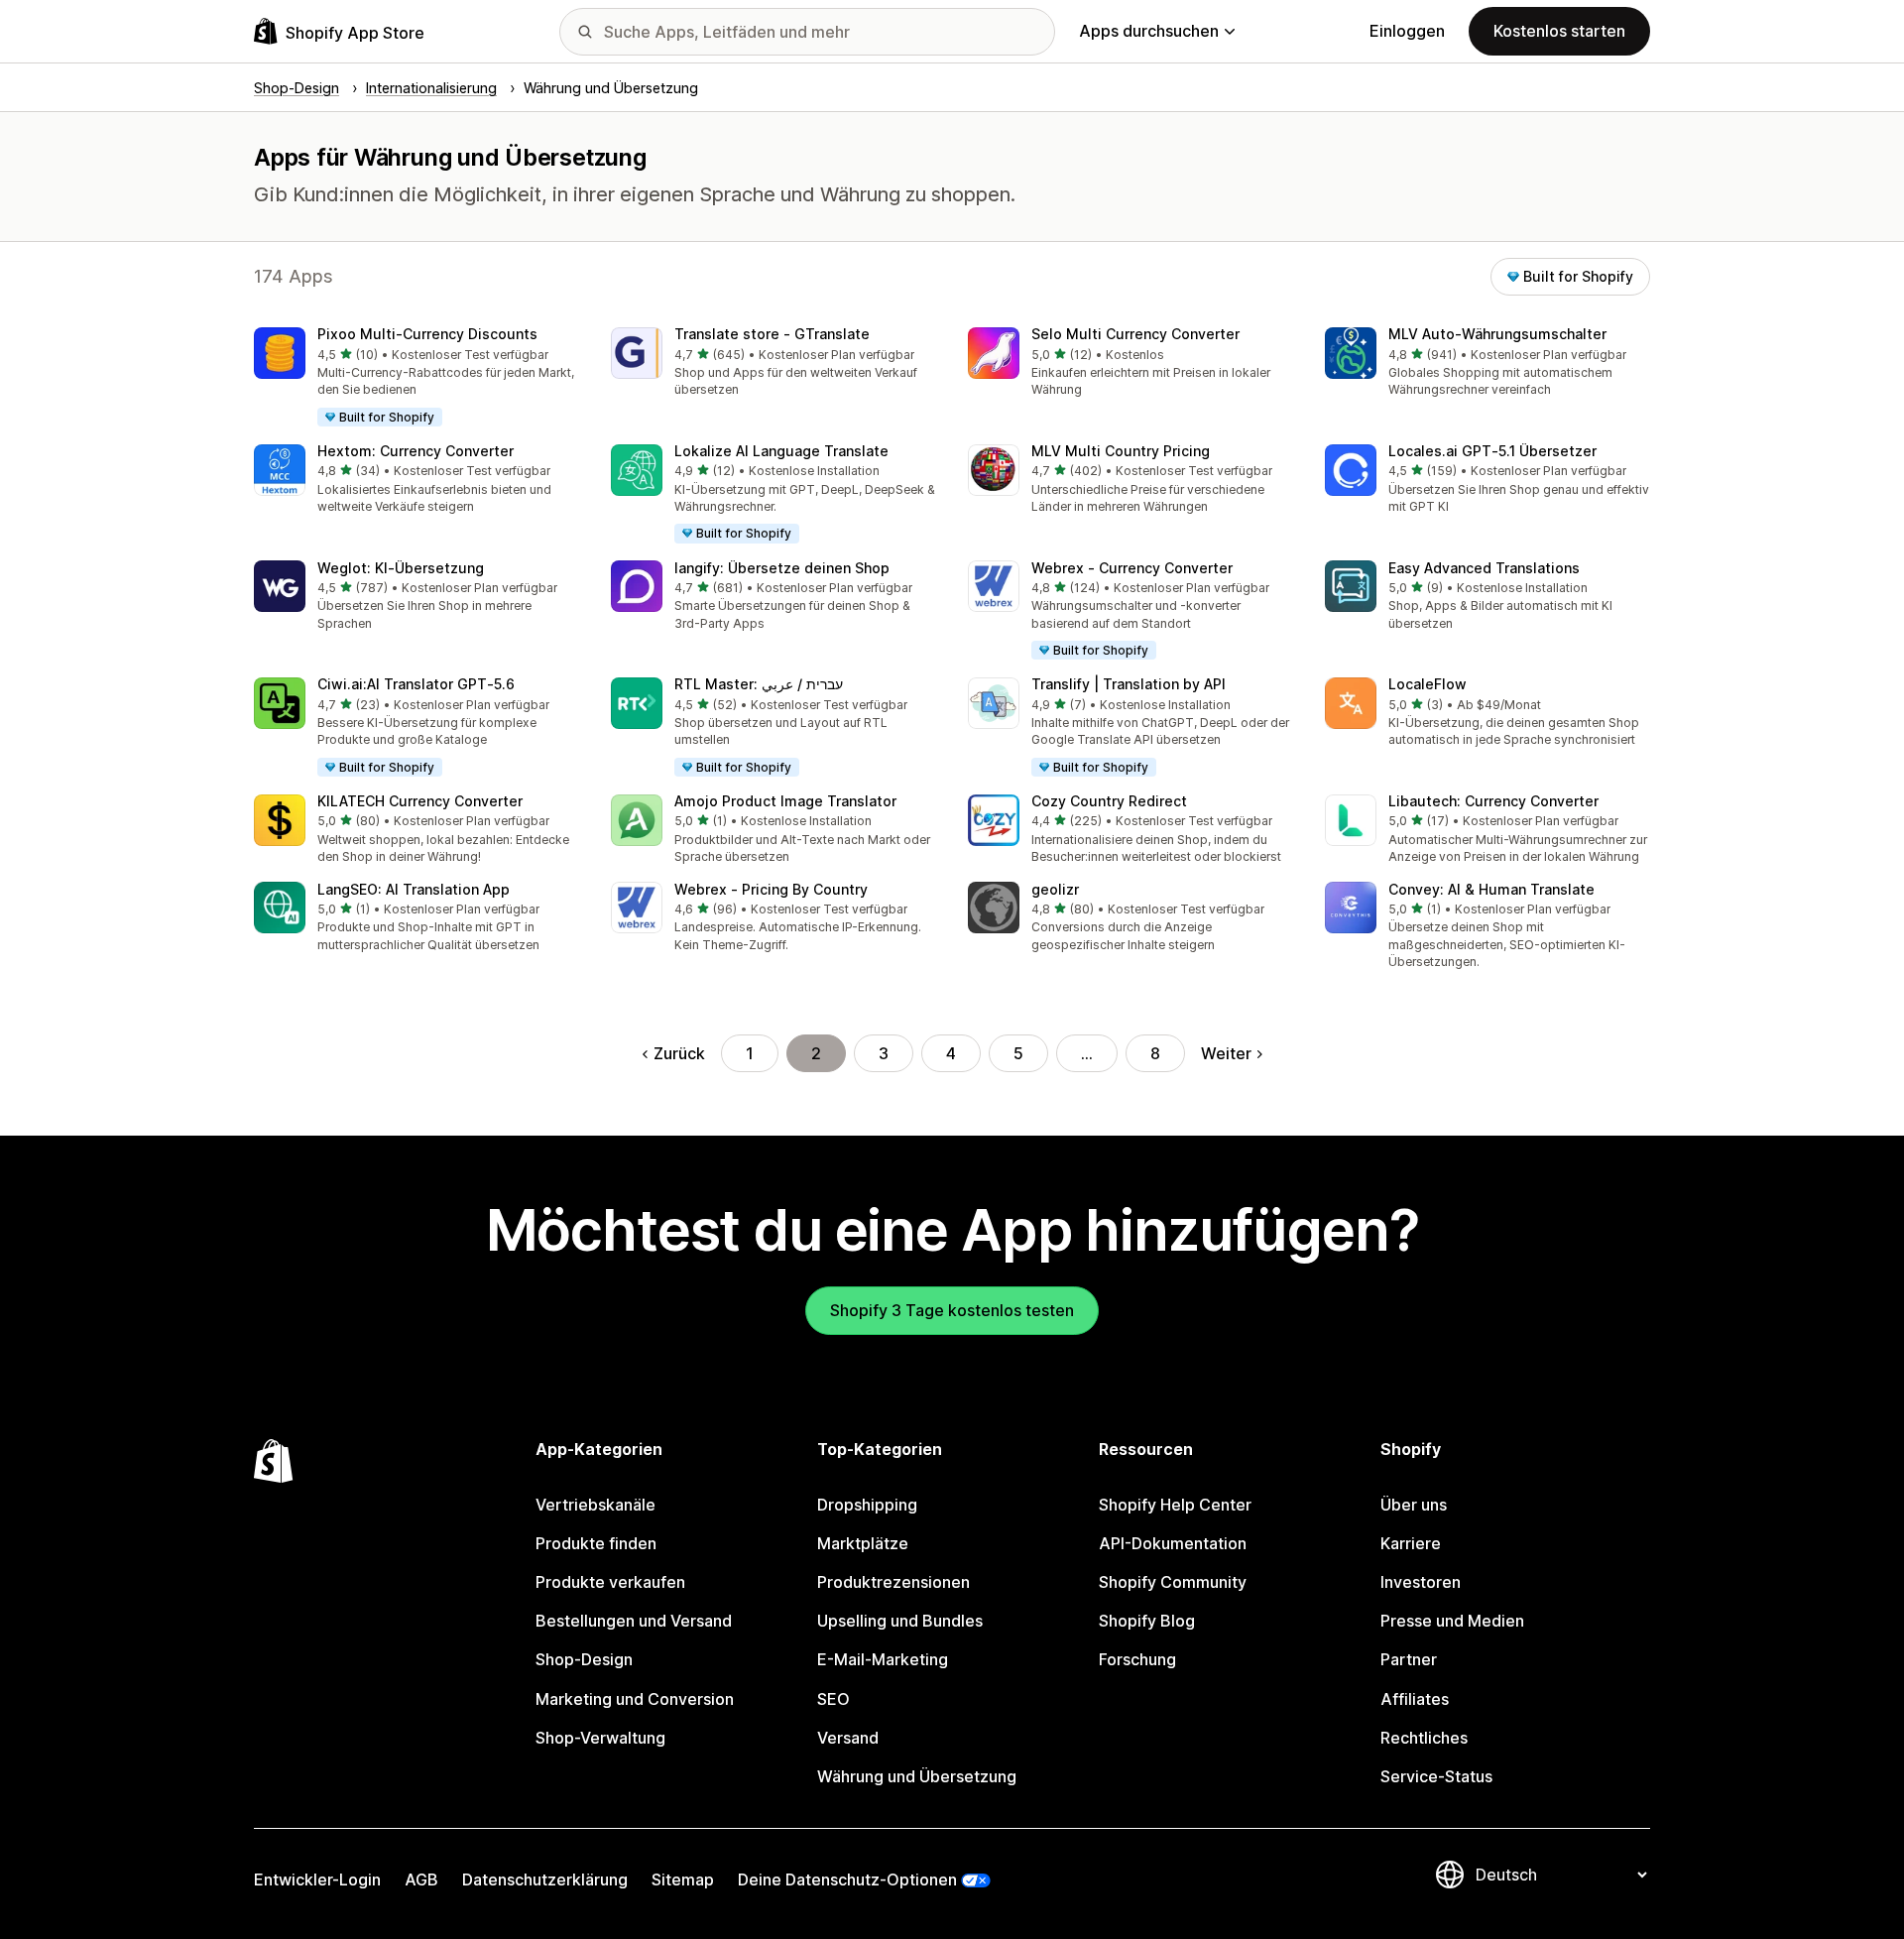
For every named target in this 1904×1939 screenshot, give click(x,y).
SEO (833, 1699)
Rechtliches (1424, 1738)
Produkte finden (596, 1543)
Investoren (1421, 1582)
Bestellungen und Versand (634, 1621)
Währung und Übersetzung (917, 1776)
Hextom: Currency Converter (416, 451)
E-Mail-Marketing (883, 1659)
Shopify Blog (1147, 1621)
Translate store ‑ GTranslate (772, 334)
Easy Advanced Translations (1484, 568)
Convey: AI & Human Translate (1491, 889)
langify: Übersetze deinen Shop (782, 568)
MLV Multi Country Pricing (1121, 451)
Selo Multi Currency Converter (1135, 334)
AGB (421, 1879)
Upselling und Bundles (900, 1621)
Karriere (1411, 1543)
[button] (416, 378)
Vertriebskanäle (595, 1505)
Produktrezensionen (893, 1582)
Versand (848, 1738)
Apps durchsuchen (1149, 31)
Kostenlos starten (1559, 31)
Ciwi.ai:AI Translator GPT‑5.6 (416, 684)
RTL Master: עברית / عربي (759, 684)
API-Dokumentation (1173, 1543)
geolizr (1055, 889)
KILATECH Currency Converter (420, 801)
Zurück (679, 1053)
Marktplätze (863, 1543)
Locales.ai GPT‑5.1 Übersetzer (1492, 451)
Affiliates (1415, 1699)
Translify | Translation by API (1129, 684)
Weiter (1226, 1053)
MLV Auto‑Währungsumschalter (1497, 334)
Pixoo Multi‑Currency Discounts (427, 334)
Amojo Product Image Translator (785, 801)
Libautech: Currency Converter (1493, 801)
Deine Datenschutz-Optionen (847, 1879)
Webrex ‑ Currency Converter (1132, 568)
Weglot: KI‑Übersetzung (401, 568)
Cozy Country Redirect (1109, 801)
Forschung (1137, 1659)
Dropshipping (867, 1505)
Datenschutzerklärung (545, 1879)
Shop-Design (584, 1659)
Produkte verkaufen (610, 1582)
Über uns (1414, 1505)
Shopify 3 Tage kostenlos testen (952, 1310)
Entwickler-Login (317, 1879)
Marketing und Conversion (635, 1699)
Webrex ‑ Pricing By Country (771, 889)
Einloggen (1407, 31)
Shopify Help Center (1175, 1505)
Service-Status (1436, 1776)
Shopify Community (1173, 1582)
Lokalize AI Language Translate (781, 451)
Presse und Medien (1452, 1621)
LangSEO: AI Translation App (414, 889)
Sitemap (683, 1879)
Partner (1409, 1659)
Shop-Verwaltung (600, 1738)
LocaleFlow (1428, 684)
